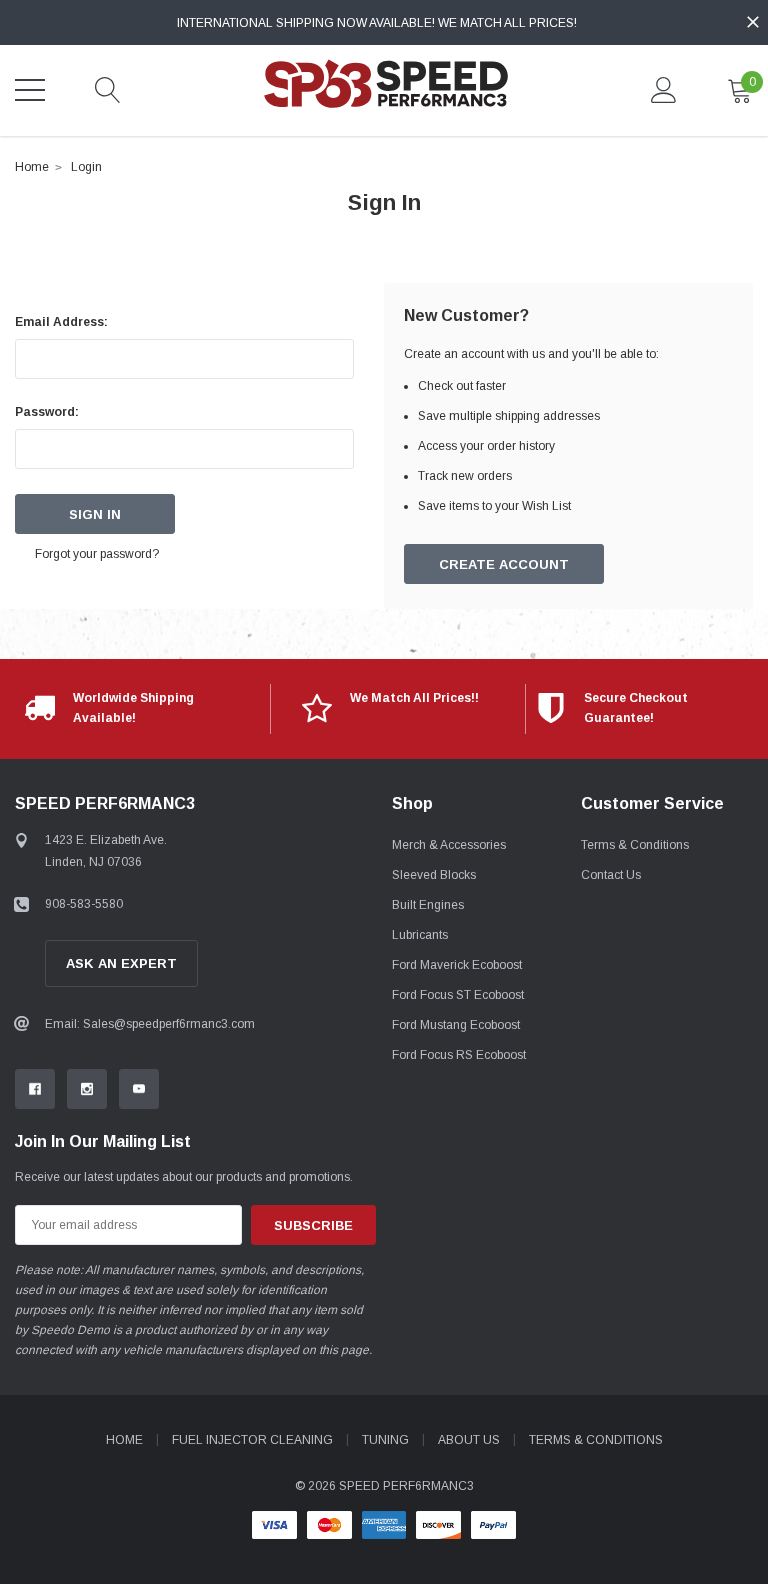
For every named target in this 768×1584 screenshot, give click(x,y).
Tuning (385, 1440)
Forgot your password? (97, 554)
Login (86, 167)
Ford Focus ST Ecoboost (458, 995)
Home (32, 167)
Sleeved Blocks (434, 875)
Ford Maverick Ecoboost (457, 965)
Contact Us (611, 875)
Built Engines (428, 905)
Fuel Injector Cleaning (252, 1440)
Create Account (504, 564)
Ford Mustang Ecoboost (456, 1025)
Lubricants (420, 935)
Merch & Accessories (449, 845)
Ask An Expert (121, 963)
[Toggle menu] (30, 90)
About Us (469, 1440)
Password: (47, 412)
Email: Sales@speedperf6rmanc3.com (150, 1024)
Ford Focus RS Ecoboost (459, 1055)
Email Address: (61, 322)
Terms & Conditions (635, 845)
